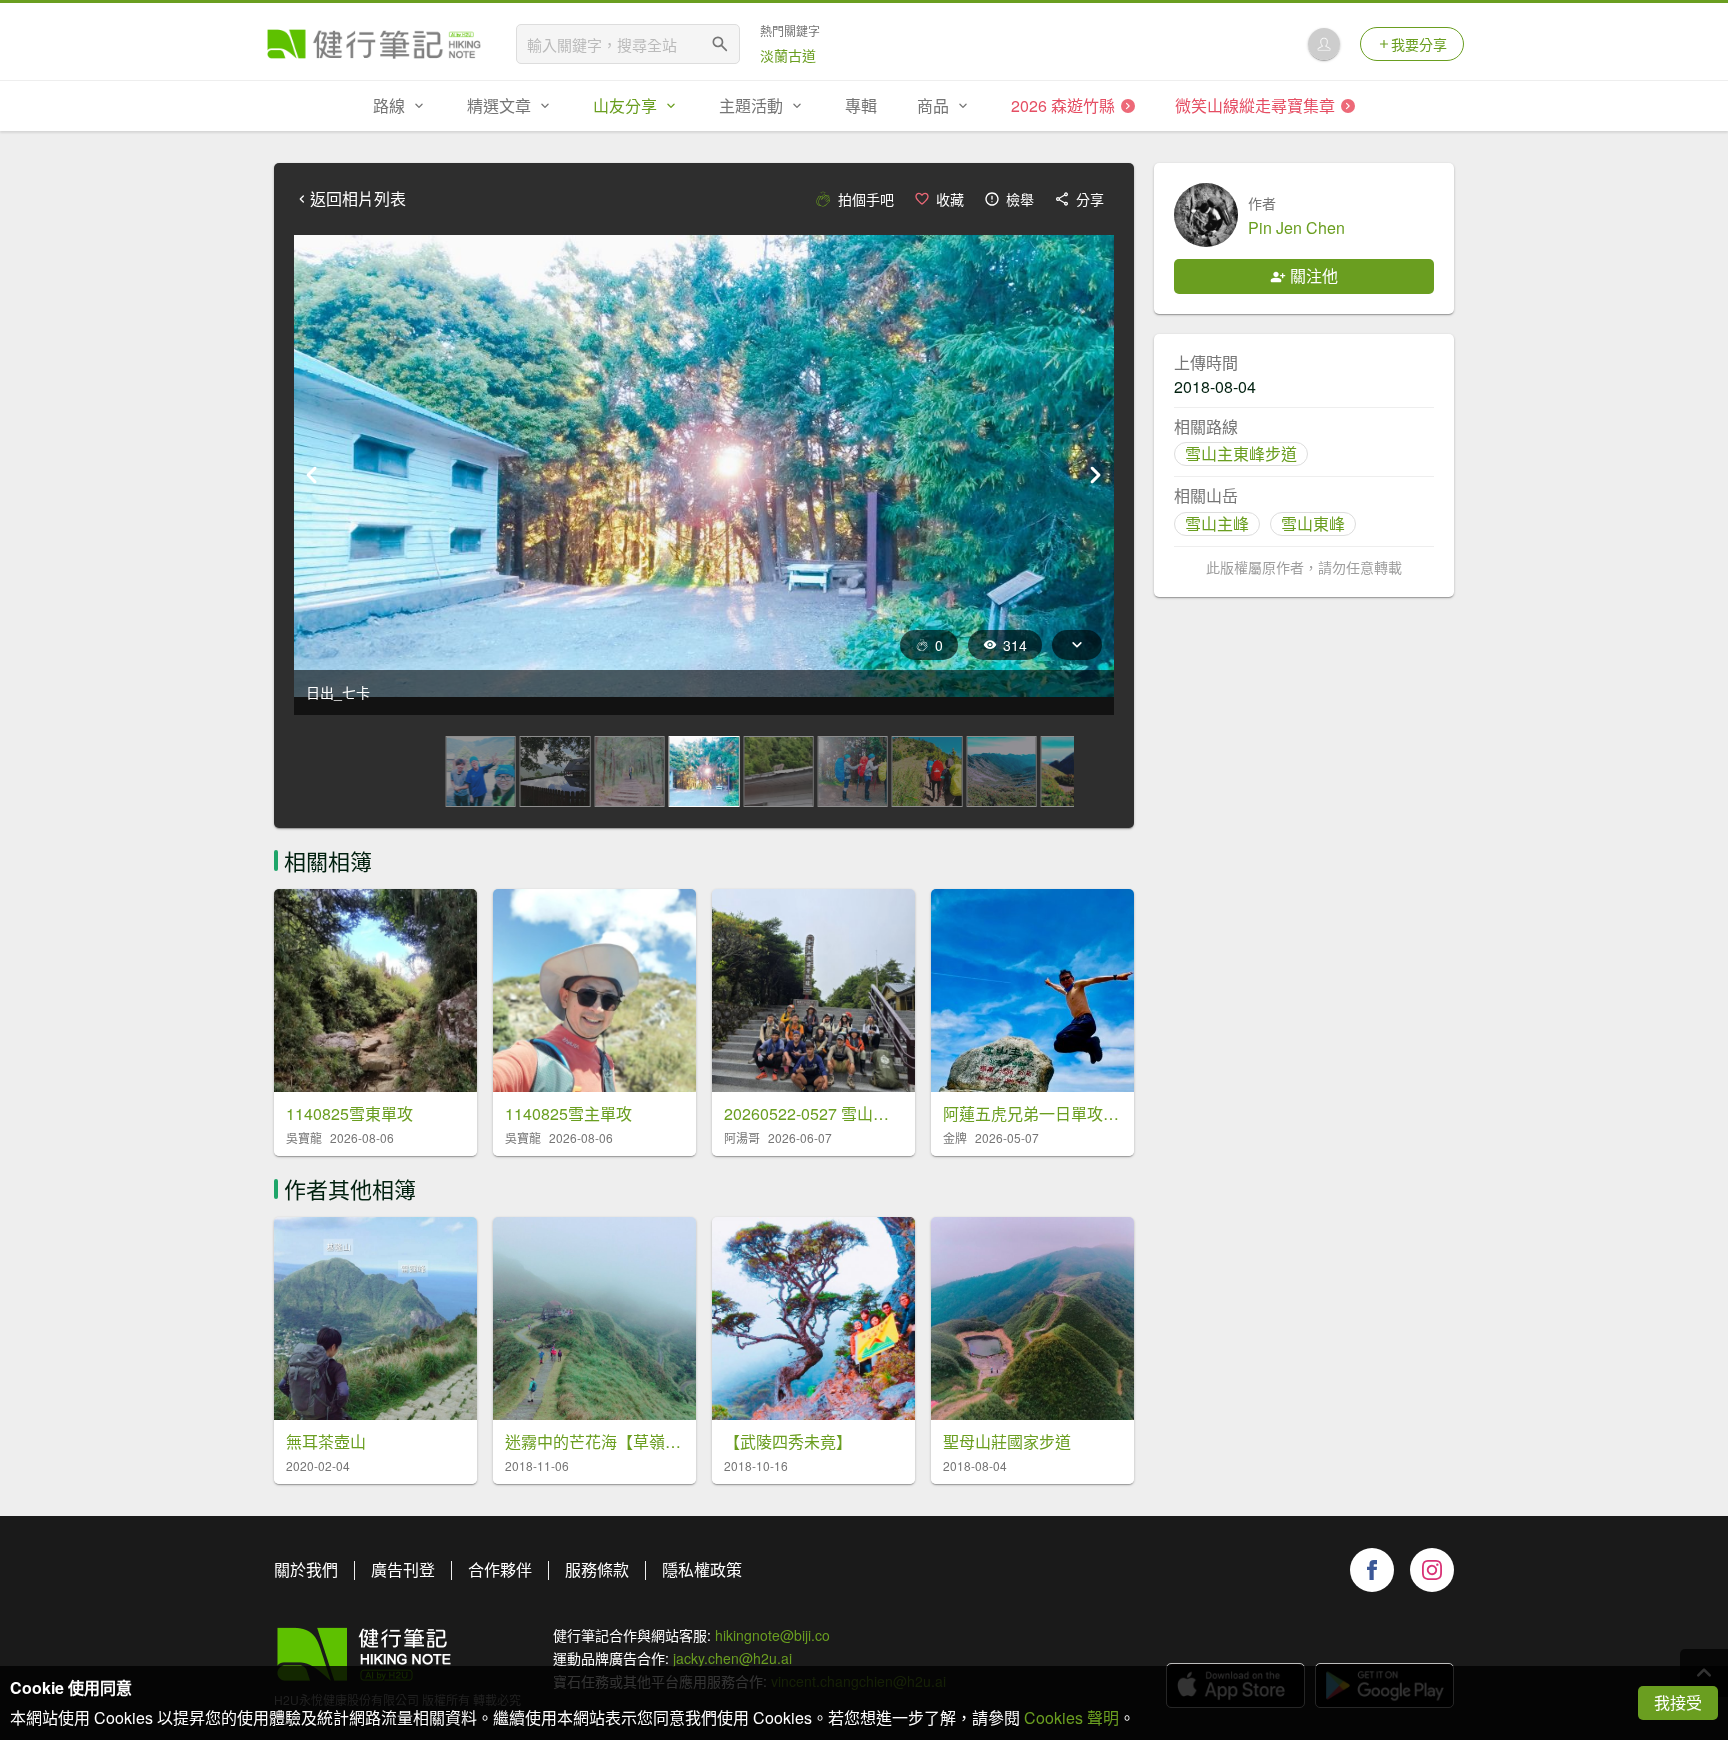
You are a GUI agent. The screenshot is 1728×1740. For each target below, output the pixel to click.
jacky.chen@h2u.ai (732, 1658)
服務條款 (597, 1569)
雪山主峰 (1217, 523)
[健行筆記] (374, 44)
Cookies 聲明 (1071, 1717)
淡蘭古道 (788, 55)
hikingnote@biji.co (772, 1635)
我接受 (1678, 1702)
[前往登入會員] (1324, 44)
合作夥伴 (500, 1569)
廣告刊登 (403, 1569)
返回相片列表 (358, 199)
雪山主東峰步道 (1241, 453)
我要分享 (1419, 44)
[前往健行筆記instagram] (1432, 1570)
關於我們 (306, 1569)
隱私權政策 (702, 1569)
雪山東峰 (1313, 523)
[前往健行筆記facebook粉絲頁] (1372, 1570)
